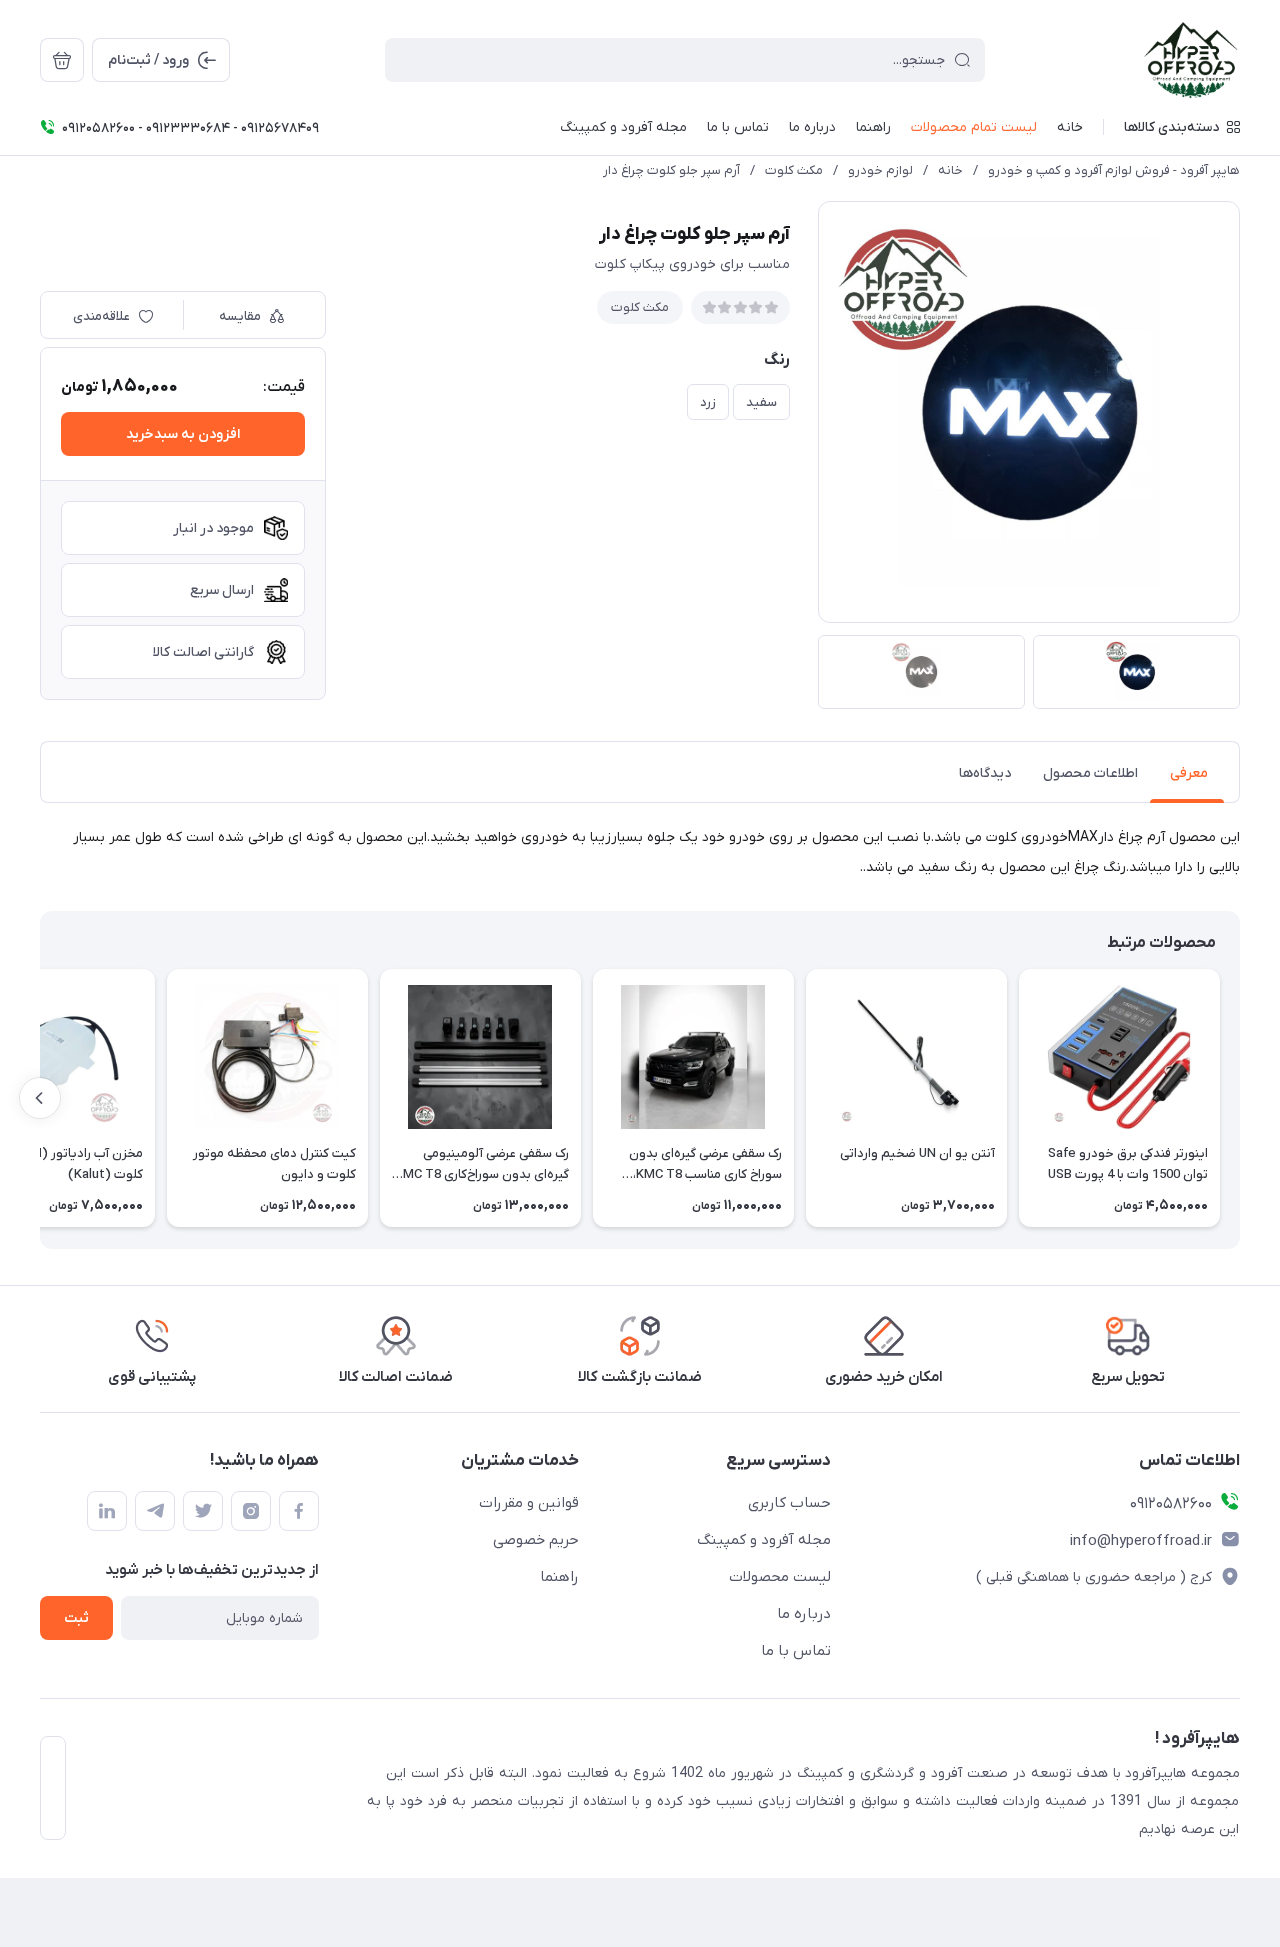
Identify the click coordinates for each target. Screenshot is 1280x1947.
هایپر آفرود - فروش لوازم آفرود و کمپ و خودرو (1114, 170)
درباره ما (804, 1614)
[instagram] (251, 1511)
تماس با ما (796, 1651)
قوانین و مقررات (529, 1503)
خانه (950, 170)
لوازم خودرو (880, 170)
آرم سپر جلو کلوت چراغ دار (671, 170)
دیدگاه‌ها (985, 773)
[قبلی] (1240, 1098)
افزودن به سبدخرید (183, 434)
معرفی (1189, 773)
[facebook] (299, 1511)
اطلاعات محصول (1090, 773)
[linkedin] (107, 1511)
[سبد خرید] (62, 60)
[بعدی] (40, 1098)
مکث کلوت (794, 170)
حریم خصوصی (536, 1540)
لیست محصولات (780, 1577)
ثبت (76, 1618)
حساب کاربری (789, 1503)
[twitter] (203, 1511)
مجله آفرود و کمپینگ (764, 1540)
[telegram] (155, 1511)
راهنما (559, 1577)
